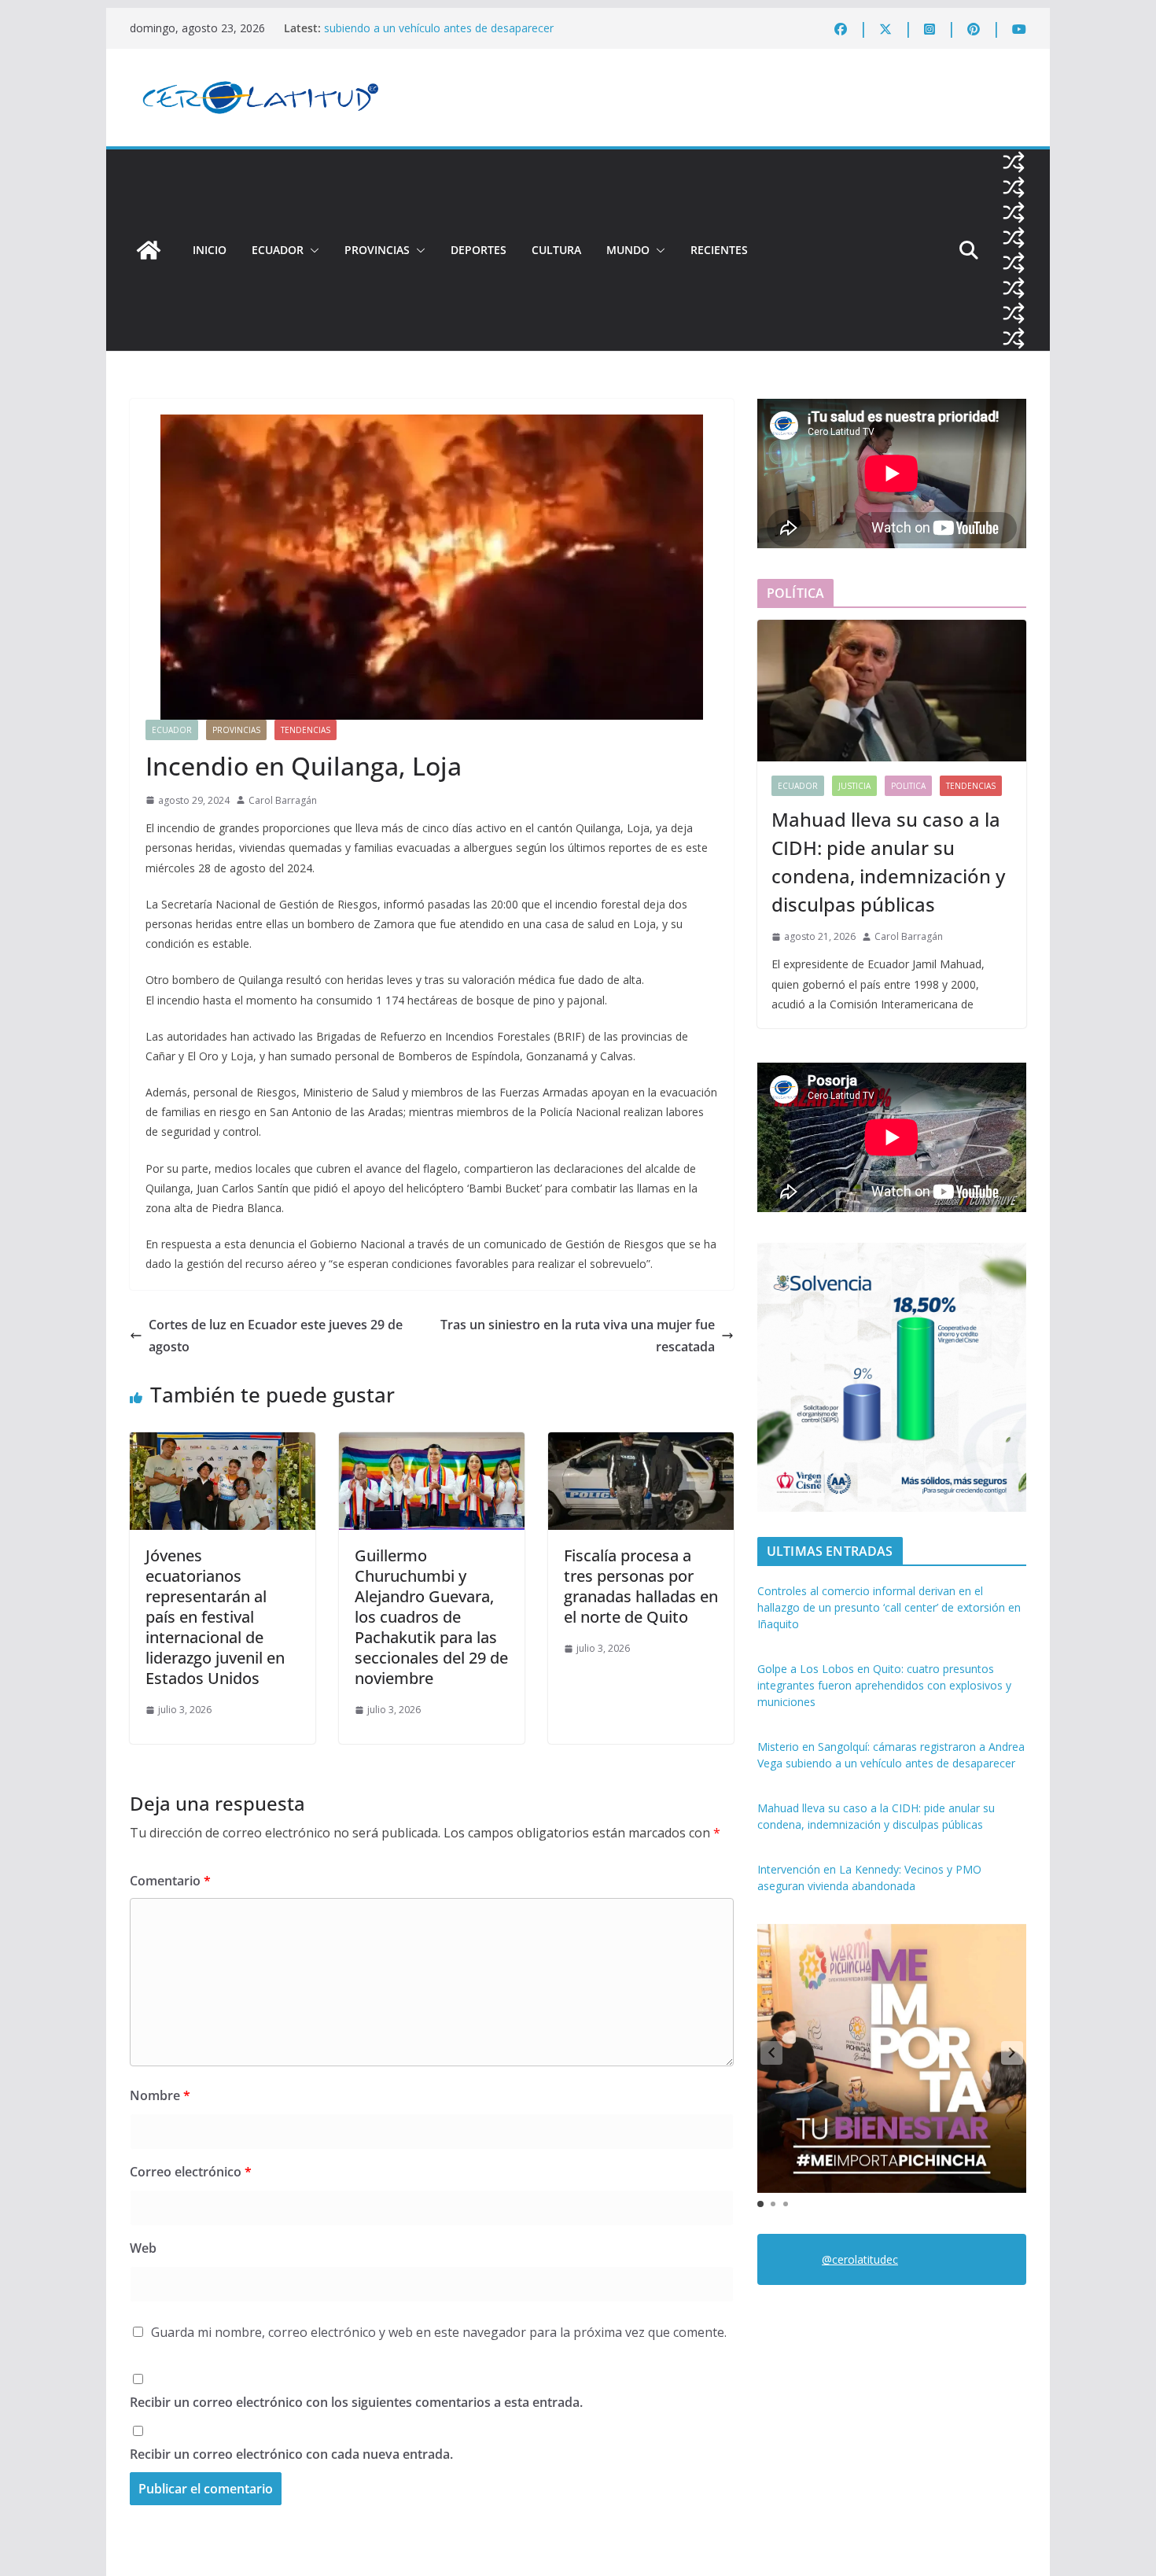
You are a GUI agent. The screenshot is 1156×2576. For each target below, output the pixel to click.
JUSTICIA (854, 786)
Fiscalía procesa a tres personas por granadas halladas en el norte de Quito (641, 1586)
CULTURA (556, 250)
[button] (311, 250)
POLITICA (908, 786)
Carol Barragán (283, 800)
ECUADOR (278, 250)
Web (143, 2248)
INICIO (210, 250)
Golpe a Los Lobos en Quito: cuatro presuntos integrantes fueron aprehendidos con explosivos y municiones (884, 1685)
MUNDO (628, 250)
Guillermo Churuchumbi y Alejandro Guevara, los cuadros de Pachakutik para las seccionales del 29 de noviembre (431, 1617)
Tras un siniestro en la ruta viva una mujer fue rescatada (578, 1336)
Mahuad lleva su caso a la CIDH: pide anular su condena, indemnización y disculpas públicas (888, 862)
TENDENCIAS (306, 730)
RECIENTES (719, 250)
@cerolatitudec (860, 2259)
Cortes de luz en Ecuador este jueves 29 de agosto (276, 1336)
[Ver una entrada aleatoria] (1014, 162)
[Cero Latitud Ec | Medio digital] (149, 250)
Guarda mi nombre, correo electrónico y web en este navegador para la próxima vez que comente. (439, 2332)
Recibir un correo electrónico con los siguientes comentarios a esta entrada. (356, 2402)
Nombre (160, 2095)
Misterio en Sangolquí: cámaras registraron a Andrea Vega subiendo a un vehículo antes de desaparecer (472, 36)
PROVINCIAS (377, 250)
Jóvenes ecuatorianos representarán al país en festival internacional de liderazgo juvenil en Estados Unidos (215, 1617)
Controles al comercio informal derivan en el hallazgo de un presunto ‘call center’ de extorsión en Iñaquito (889, 1607)
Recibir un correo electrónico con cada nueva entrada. (291, 2454)
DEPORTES (479, 250)
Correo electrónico (191, 2172)
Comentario (170, 1881)
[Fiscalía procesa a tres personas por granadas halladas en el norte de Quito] (641, 1443)
